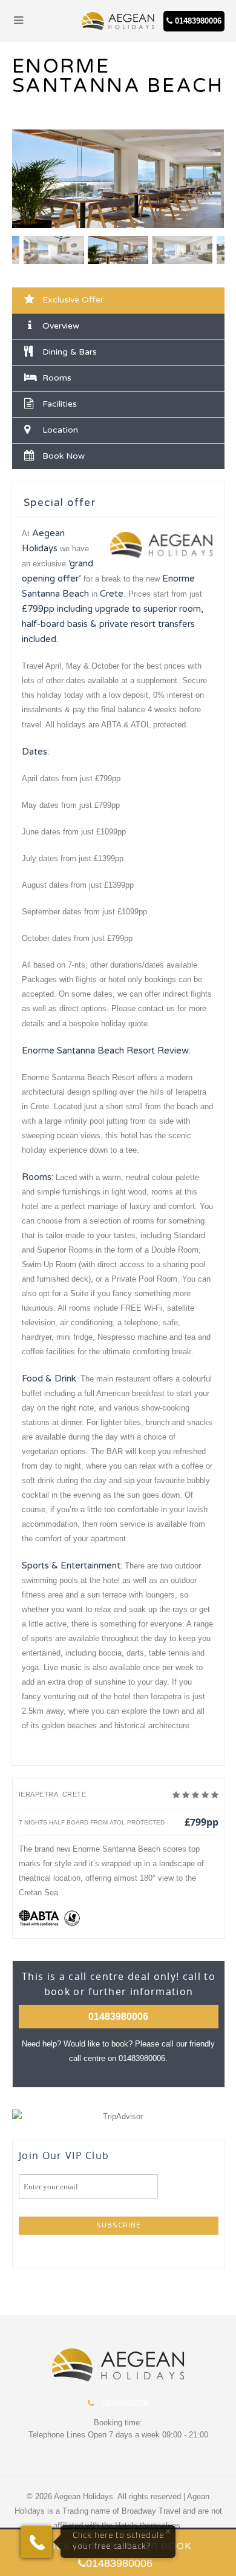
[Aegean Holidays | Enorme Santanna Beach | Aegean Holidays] (118, 21)
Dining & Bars (70, 352)
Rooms (57, 378)
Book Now (64, 456)
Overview (61, 326)
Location (60, 430)
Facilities (60, 404)
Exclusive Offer (73, 300)
